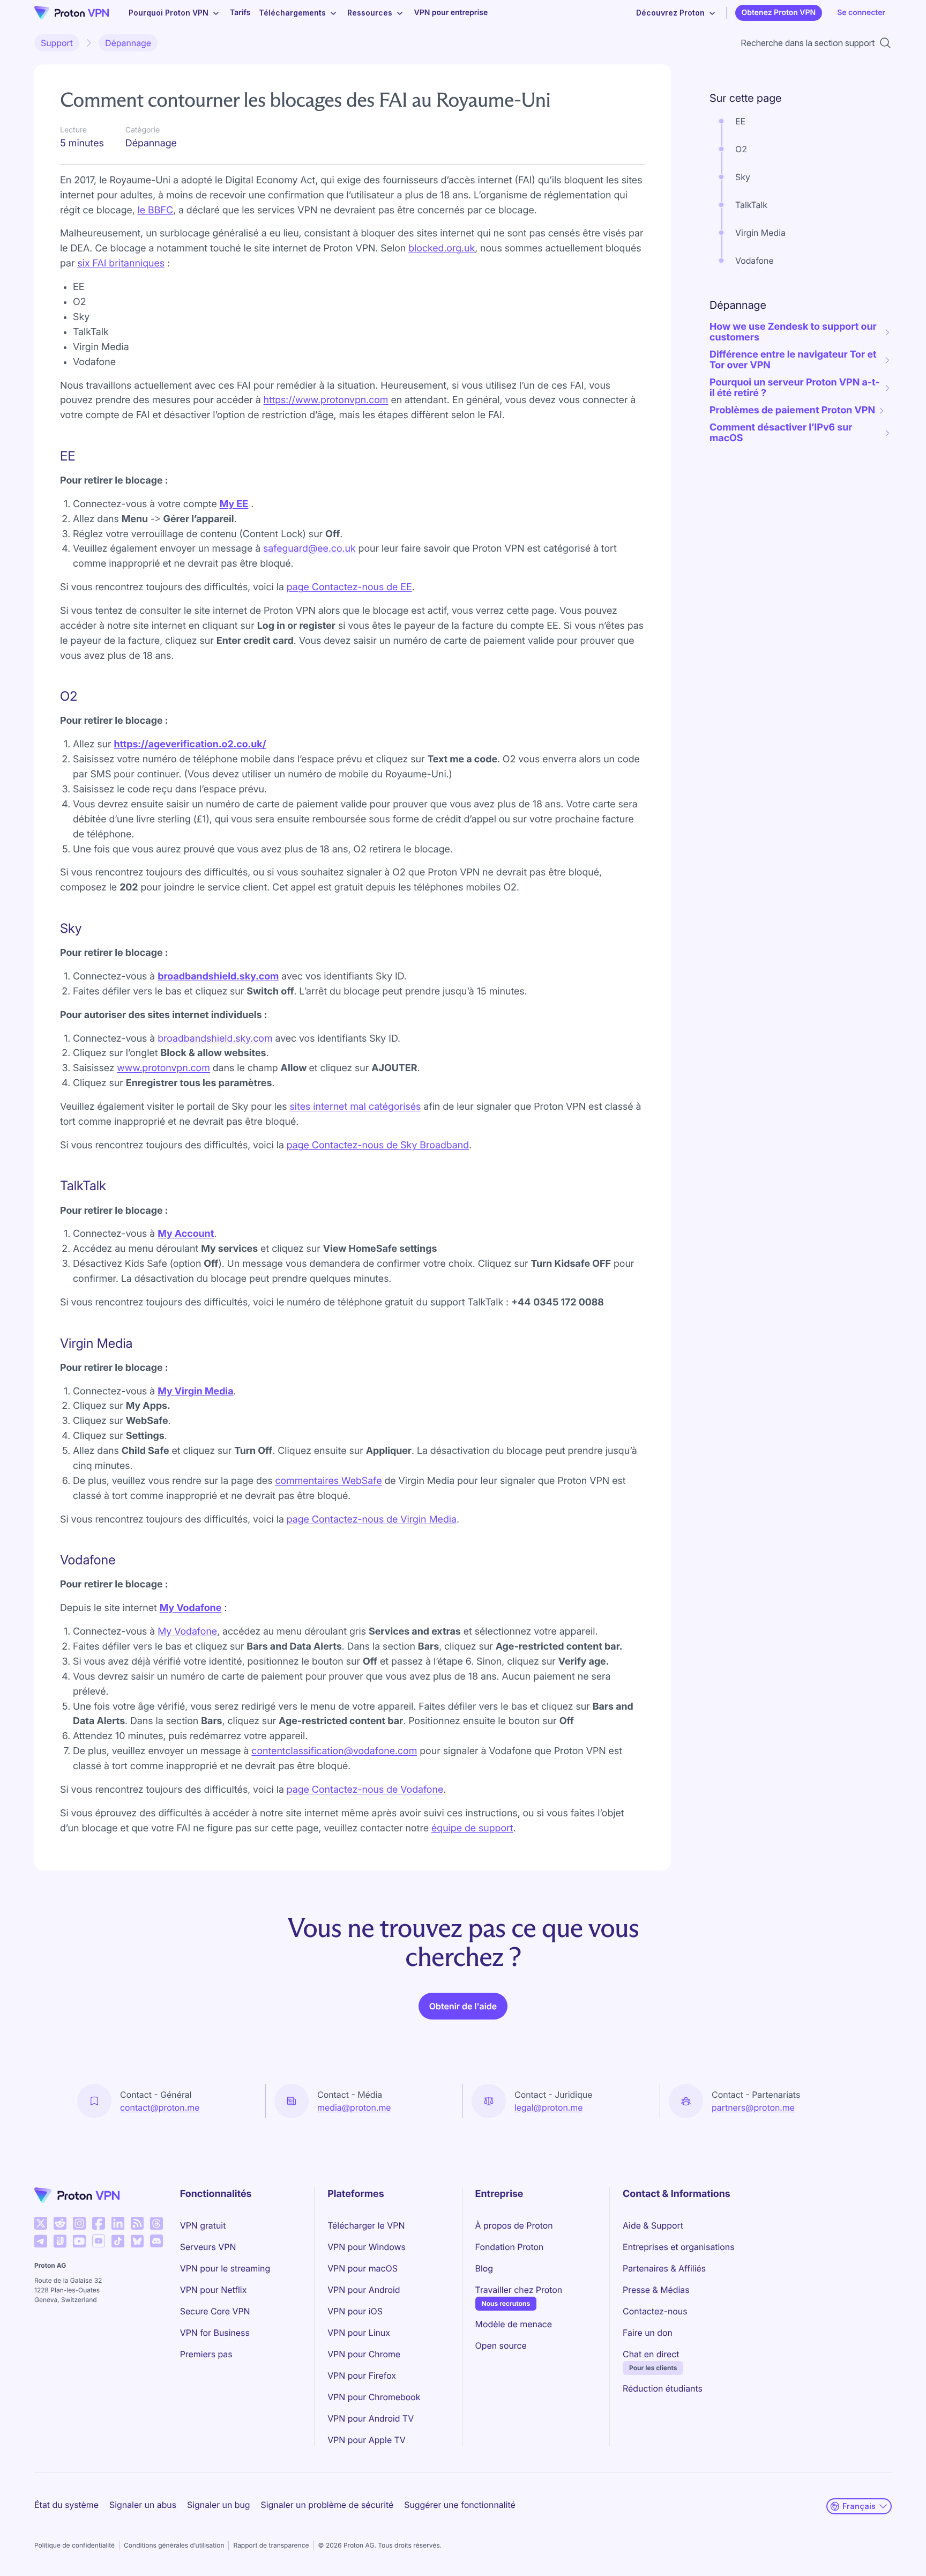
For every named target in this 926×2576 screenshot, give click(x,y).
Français (859, 2506)
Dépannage (128, 43)
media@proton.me (354, 2107)
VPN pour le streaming (225, 2268)
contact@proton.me (160, 2107)
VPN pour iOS (355, 2311)
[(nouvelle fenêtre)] (41, 2223)
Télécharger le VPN (366, 2225)
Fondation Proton (510, 2247)
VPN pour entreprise (451, 13)
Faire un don (648, 2333)
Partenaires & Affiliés (664, 2268)
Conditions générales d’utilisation (174, 2545)
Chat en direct (651, 2354)
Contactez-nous (655, 2311)
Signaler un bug (219, 2505)
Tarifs (240, 13)
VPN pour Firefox (362, 2375)
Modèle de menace (514, 2324)
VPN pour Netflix (214, 2290)
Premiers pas (206, 2354)
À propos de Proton (514, 2225)
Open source (501, 2345)
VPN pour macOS (363, 2268)
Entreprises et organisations (679, 2247)
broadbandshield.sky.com (218, 977)
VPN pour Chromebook (374, 2397)
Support (57, 43)
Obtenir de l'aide (463, 2006)
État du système (66, 2505)
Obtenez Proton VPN (779, 13)
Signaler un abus (143, 2505)
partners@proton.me (753, 2107)
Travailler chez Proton (519, 2289)
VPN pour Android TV (371, 2418)
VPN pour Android (364, 2290)
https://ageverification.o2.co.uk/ (190, 744)
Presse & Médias (656, 2290)
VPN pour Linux (359, 2333)
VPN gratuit (203, 2225)
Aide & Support (653, 2225)
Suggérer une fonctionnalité (460, 2505)
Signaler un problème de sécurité (327, 2505)
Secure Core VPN (215, 2311)
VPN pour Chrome (364, 2354)
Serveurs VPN (208, 2247)
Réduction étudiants (663, 2388)
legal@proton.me (548, 2107)
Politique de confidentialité (74, 2545)
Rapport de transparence (271, 2545)
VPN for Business (215, 2333)
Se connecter (861, 13)
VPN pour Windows (367, 2247)
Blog (484, 2268)
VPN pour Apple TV (367, 2440)
